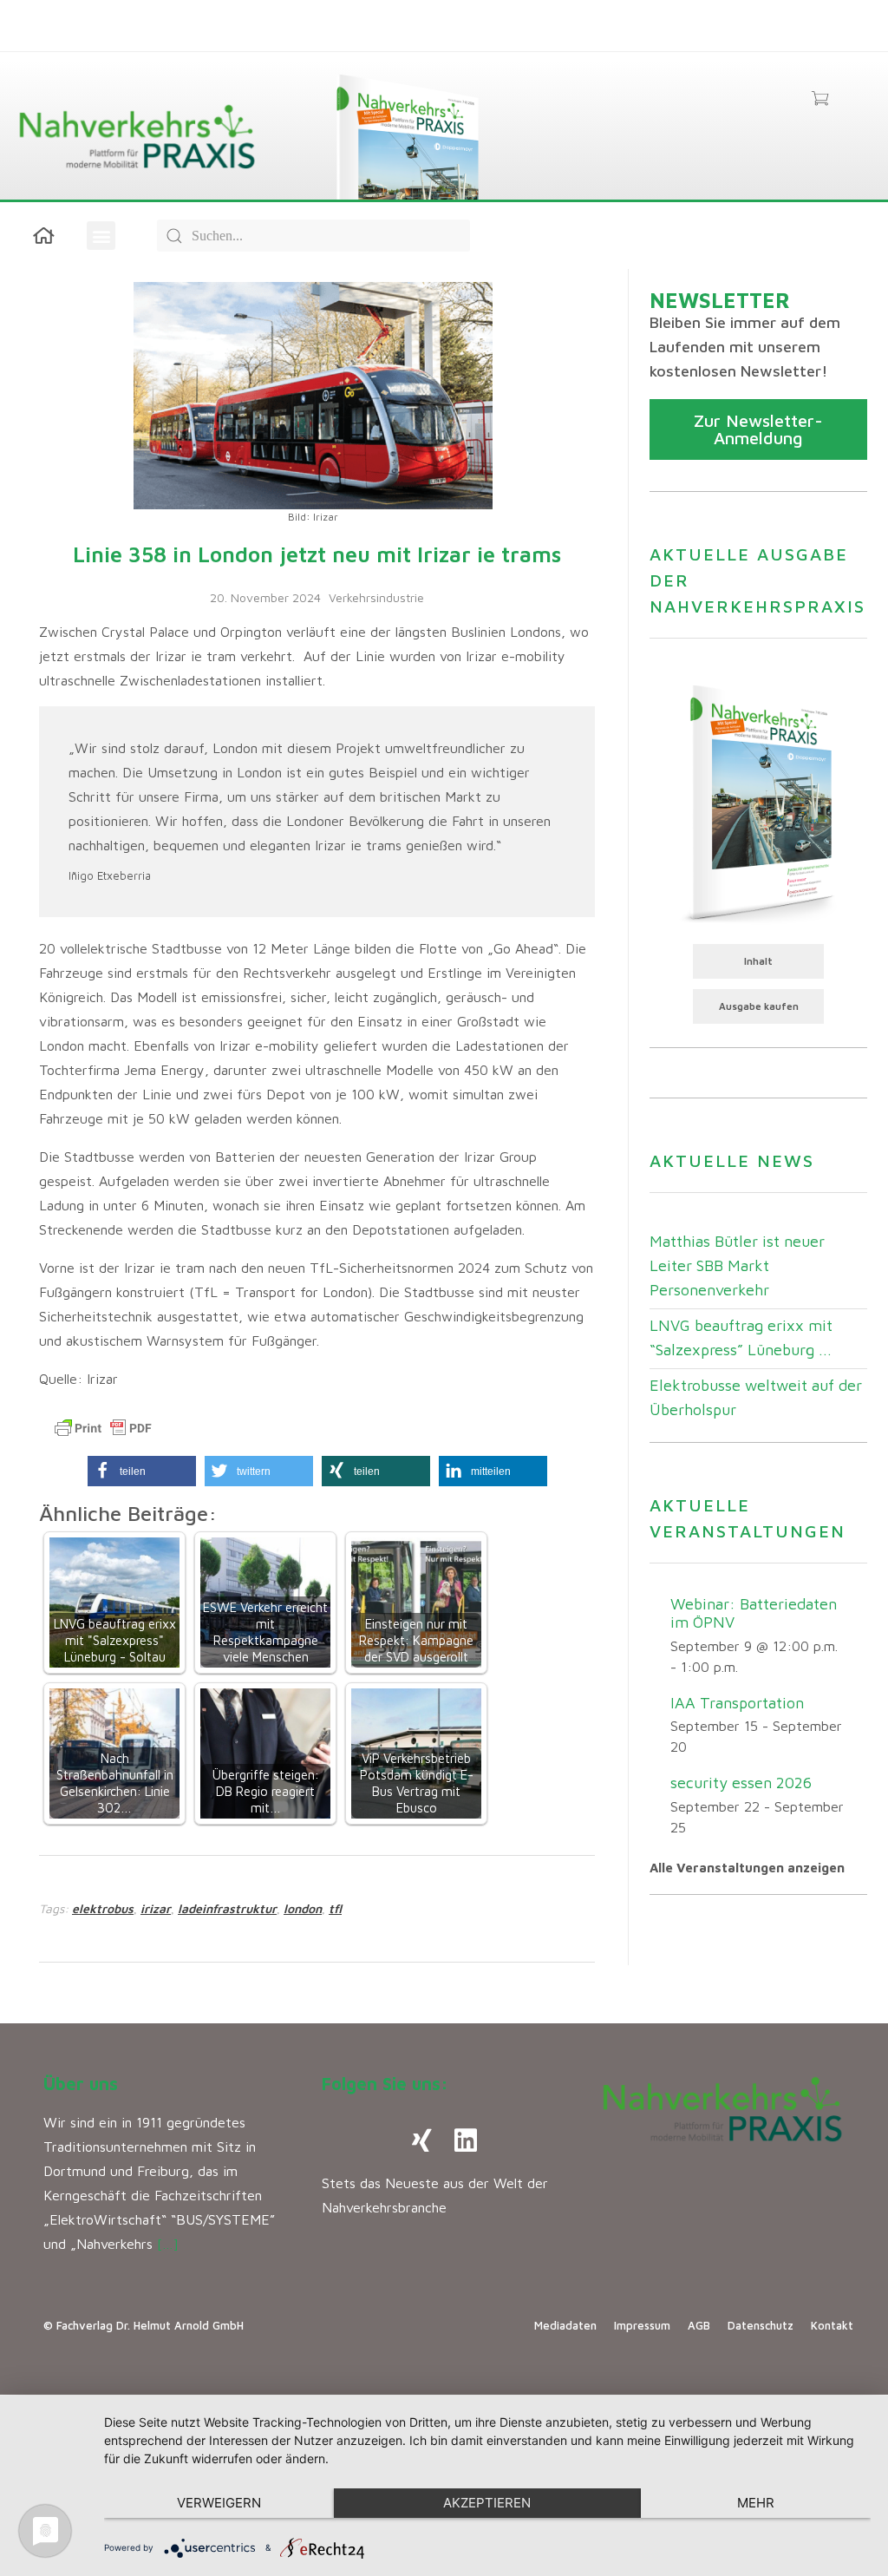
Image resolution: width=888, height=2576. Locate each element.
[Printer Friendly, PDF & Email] (103, 1428)
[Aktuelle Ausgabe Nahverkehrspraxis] (758, 802)
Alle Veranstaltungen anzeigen (747, 1868)
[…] (168, 2244)
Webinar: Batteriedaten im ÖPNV (754, 1613)
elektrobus (103, 1908)
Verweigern (219, 2503)
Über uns (81, 2084)
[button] (101, 236)
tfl (335, 1908)
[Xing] (422, 2140)
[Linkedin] (466, 2140)
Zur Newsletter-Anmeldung (758, 429)
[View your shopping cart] (820, 100)
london (303, 1908)
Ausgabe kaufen (759, 1006)
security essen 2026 (741, 1783)
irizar (156, 1908)
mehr (756, 2503)
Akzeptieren (487, 2503)
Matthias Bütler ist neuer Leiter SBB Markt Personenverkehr (737, 1265)
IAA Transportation (737, 1703)
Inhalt (758, 961)
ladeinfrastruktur (227, 1908)
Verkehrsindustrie (376, 597)
